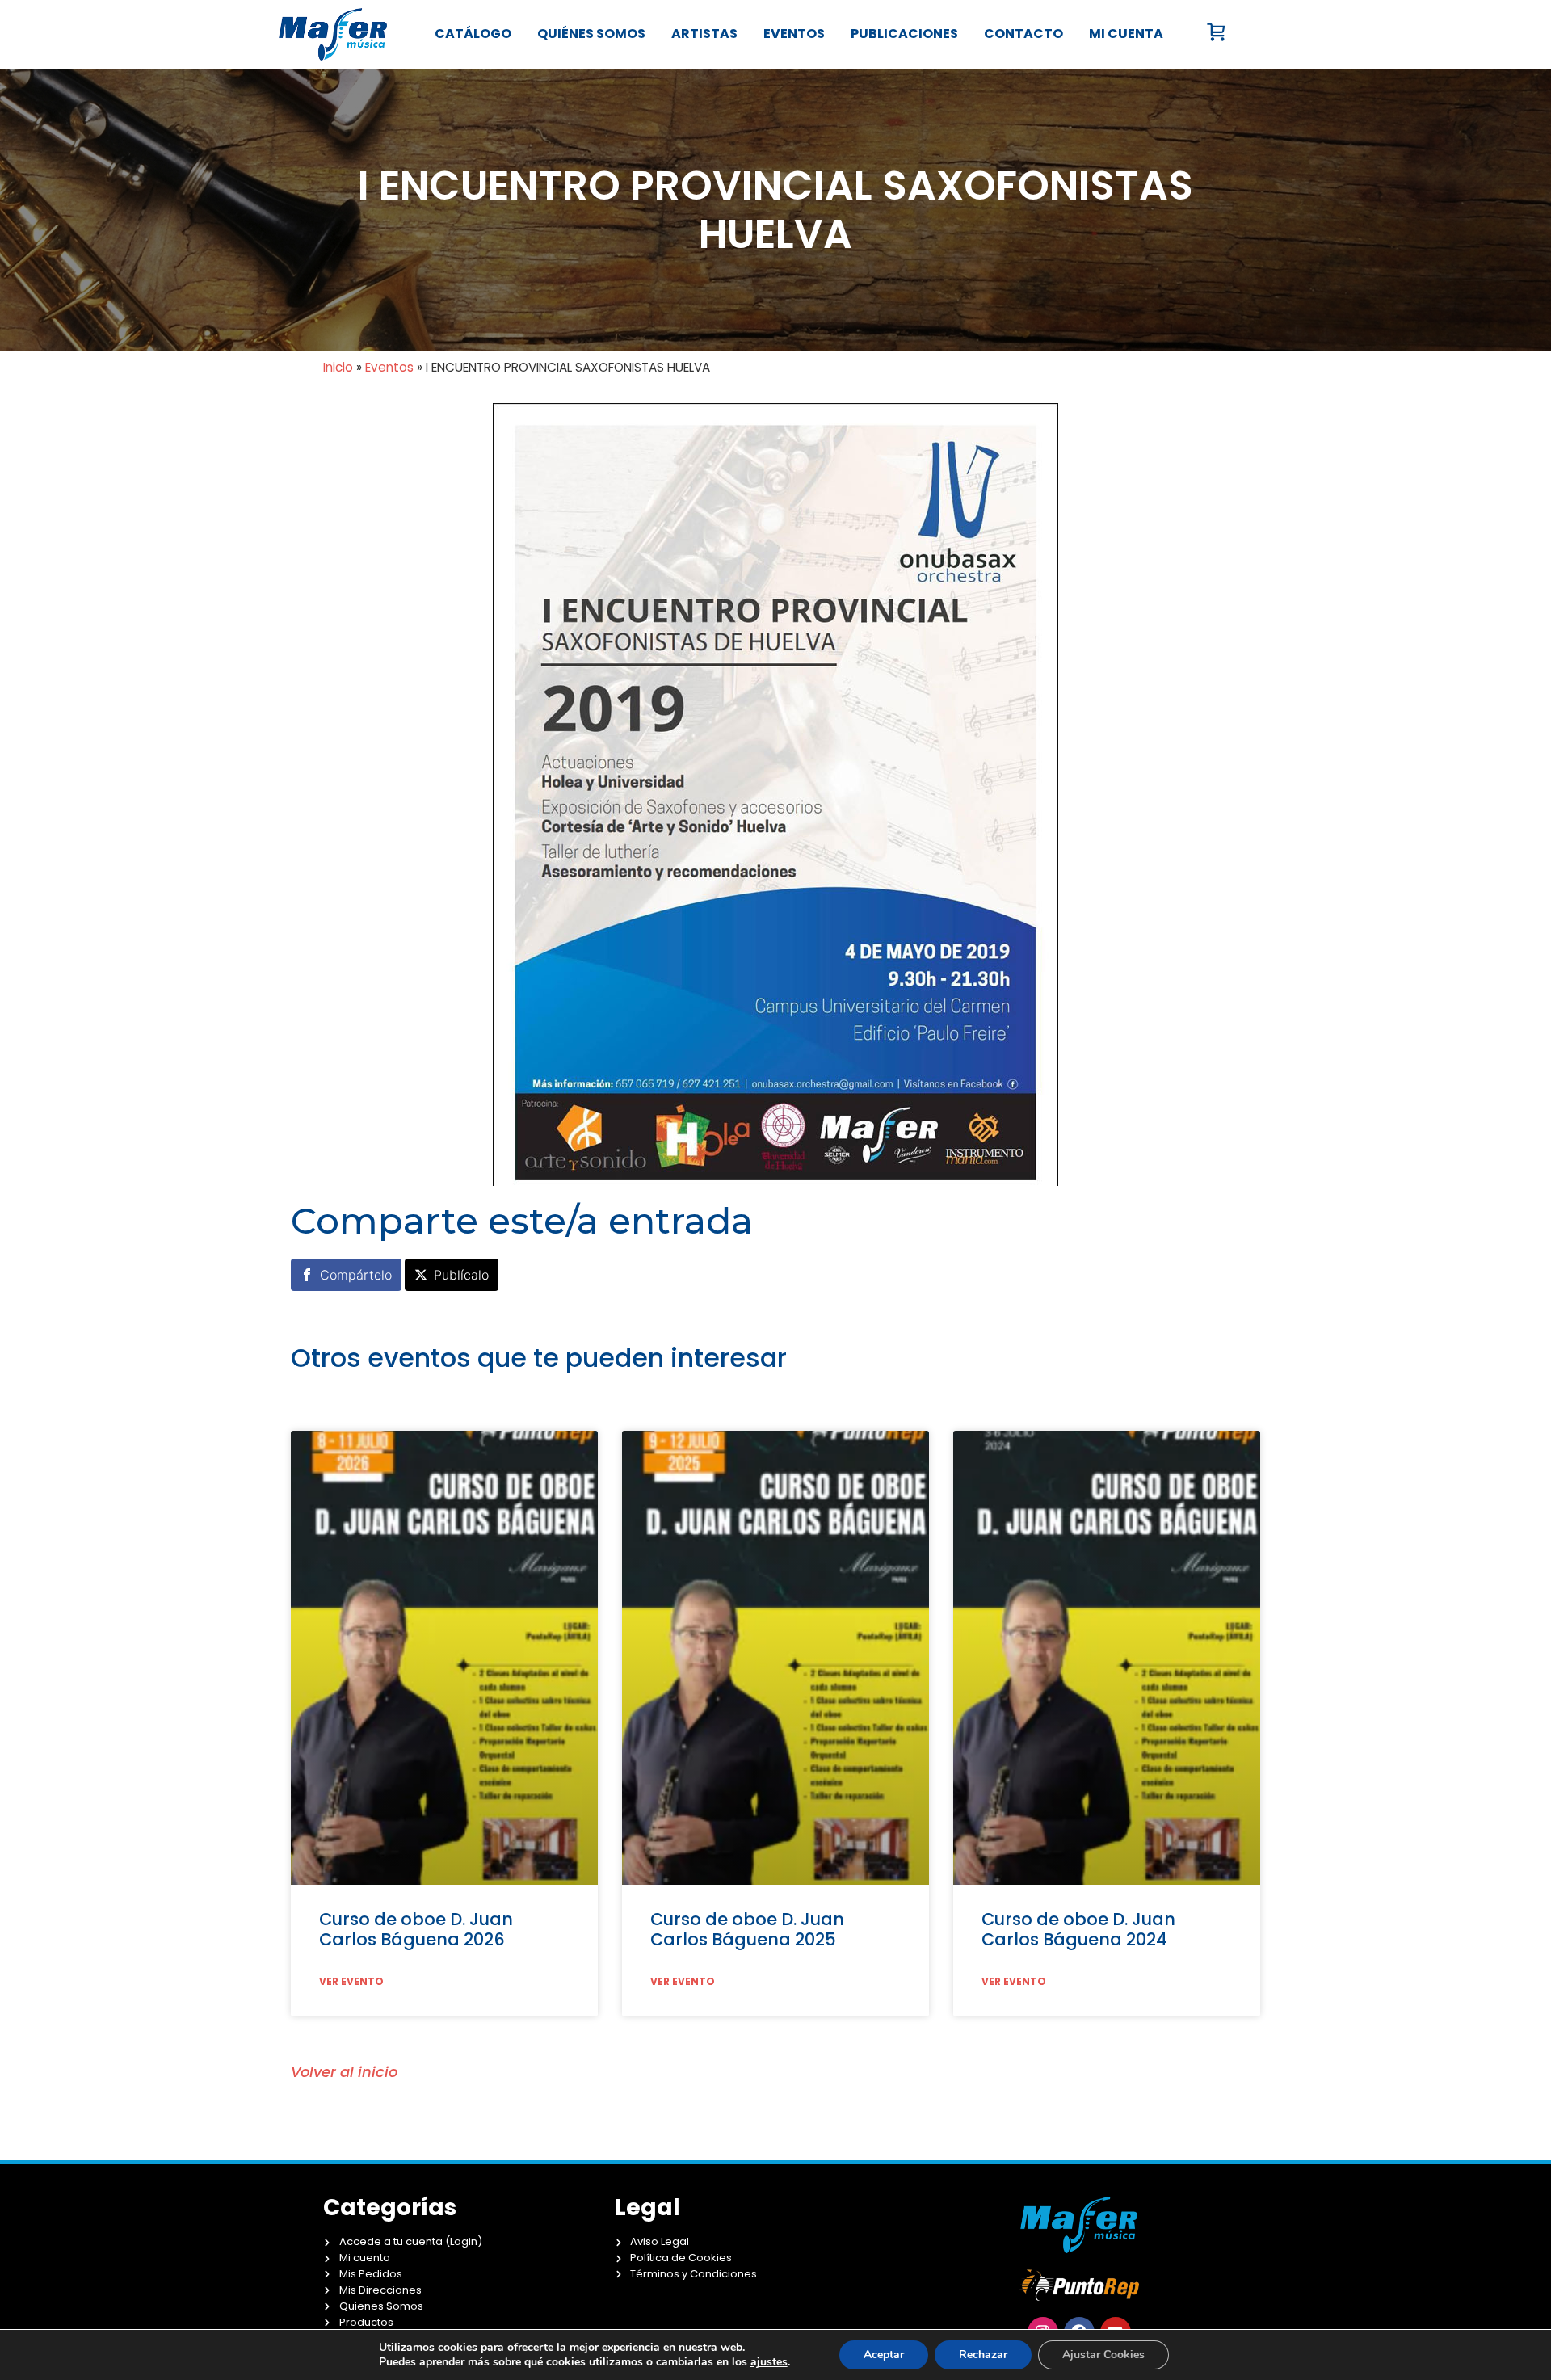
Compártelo (356, 1275)
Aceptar (884, 2355)
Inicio (338, 367)
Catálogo (473, 34)
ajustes (769, 2362)
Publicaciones (904, 34)
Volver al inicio (344, 2072)
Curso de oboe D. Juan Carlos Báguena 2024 (1078, 1929)
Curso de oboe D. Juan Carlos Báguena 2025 (747, 1929)
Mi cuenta (1126, 34)
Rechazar (983, 2355)
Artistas (704, 34)
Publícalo (461, 1275)
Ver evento (351, 1982)
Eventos (794, 34)
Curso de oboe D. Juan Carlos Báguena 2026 (416, 1929)
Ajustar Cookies (1103, 2355)
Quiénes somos (591, 34)
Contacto (1023, 34)
